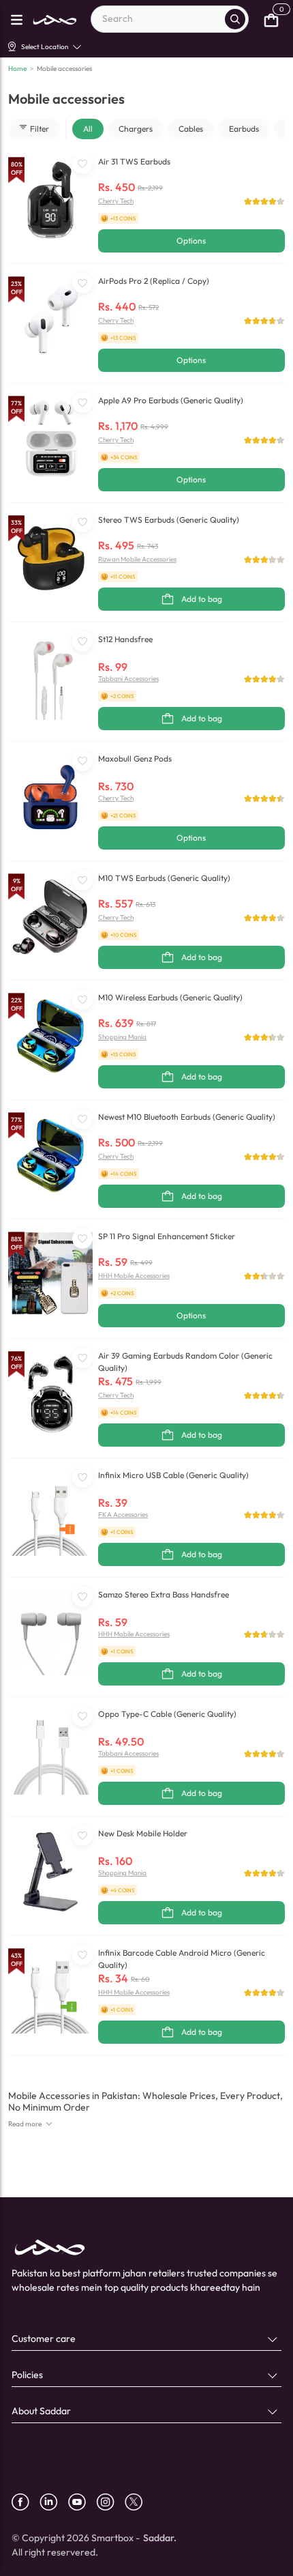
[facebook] (26, 2502)
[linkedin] (54, 2502)
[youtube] (82, 2502)
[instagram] (110, 2502)
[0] (271, 19)
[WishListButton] (82, 164)
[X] (139, 2502)
